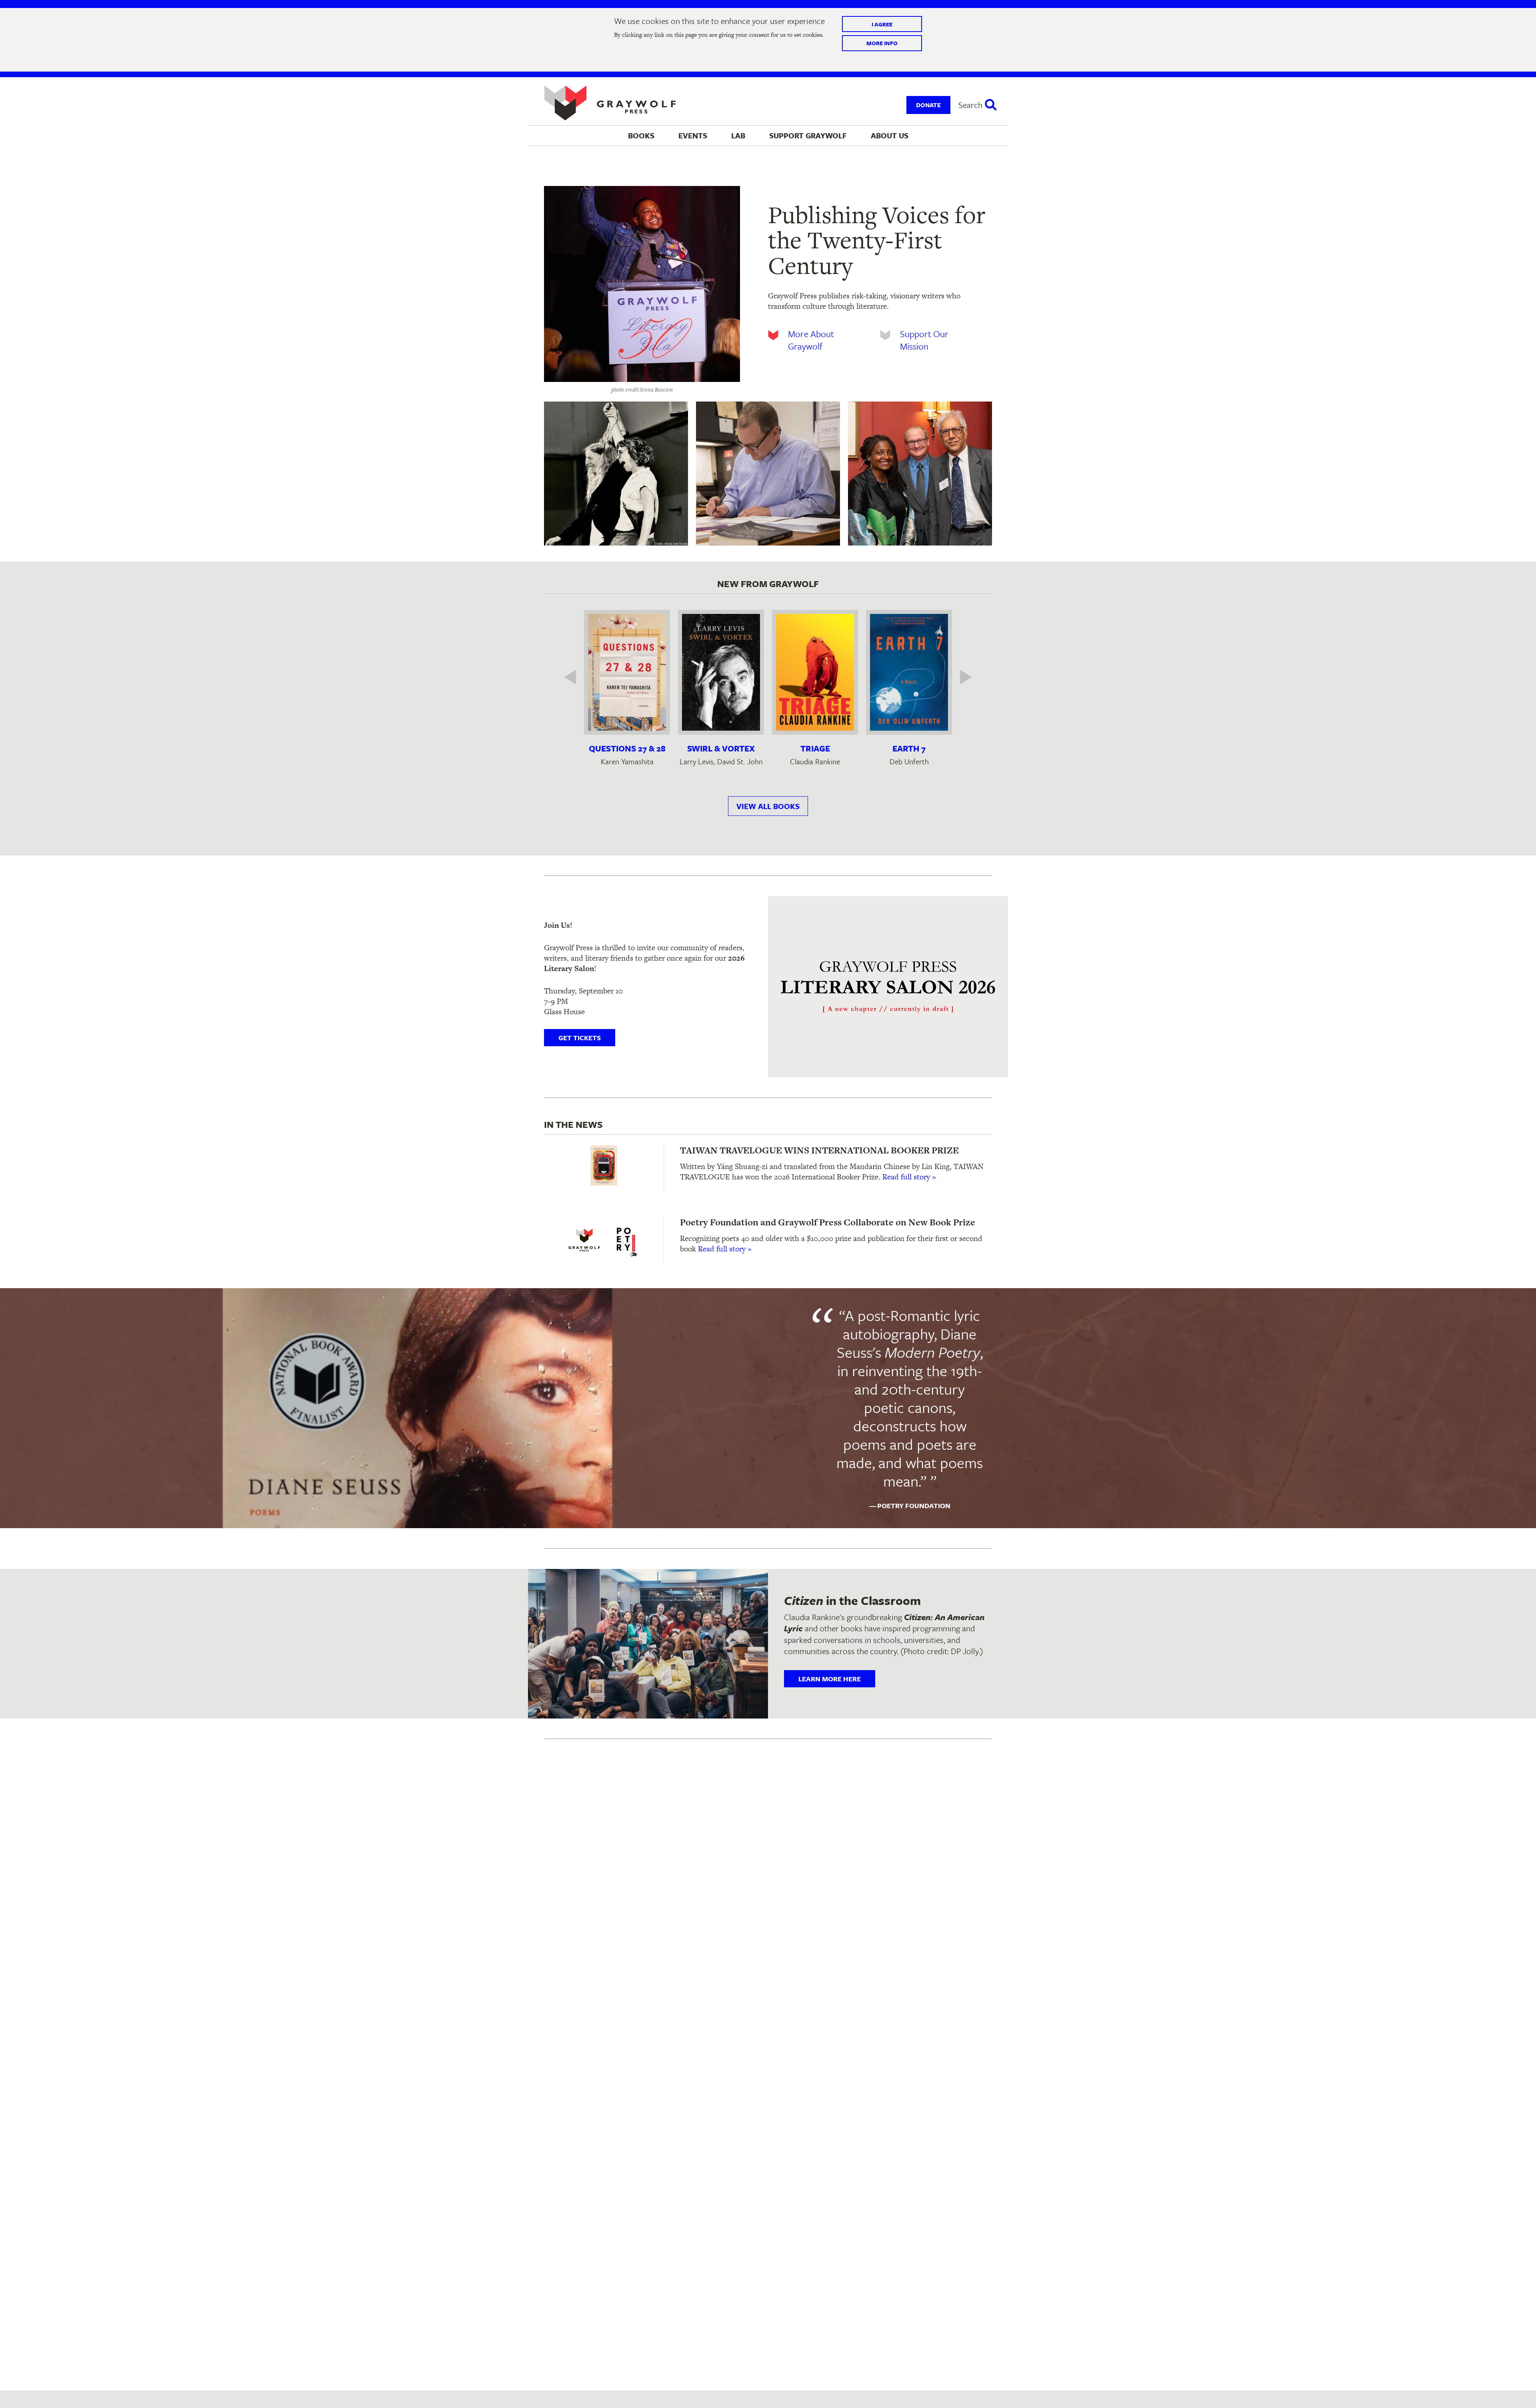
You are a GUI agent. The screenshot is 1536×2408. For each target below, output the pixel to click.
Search (970, 105)
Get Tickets (580, 1038)
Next (960, 677)
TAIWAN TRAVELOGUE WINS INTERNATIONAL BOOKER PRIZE (819, 1150)
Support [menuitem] (808, 135)
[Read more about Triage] (815, 672)
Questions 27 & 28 (627, 748)
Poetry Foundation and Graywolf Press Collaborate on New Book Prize (828, 1222)
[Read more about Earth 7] (909, 672)
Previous (576, 677)
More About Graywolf (811, 340)
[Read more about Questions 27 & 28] (627, 672)
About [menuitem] (890, 135)
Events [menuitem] (693, 135)
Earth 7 (909, 748)
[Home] (610, 103)
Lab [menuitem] (738, 135)
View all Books (768, 806)
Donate (928, 105)
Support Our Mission (924, 340)
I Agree (882, 24)
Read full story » (909, 1177)
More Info (882, 43)
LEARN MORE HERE (830, 1679)
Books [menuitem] (641, 135)
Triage (815, 748)
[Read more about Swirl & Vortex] (721, 672)
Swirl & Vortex (721, 748)
